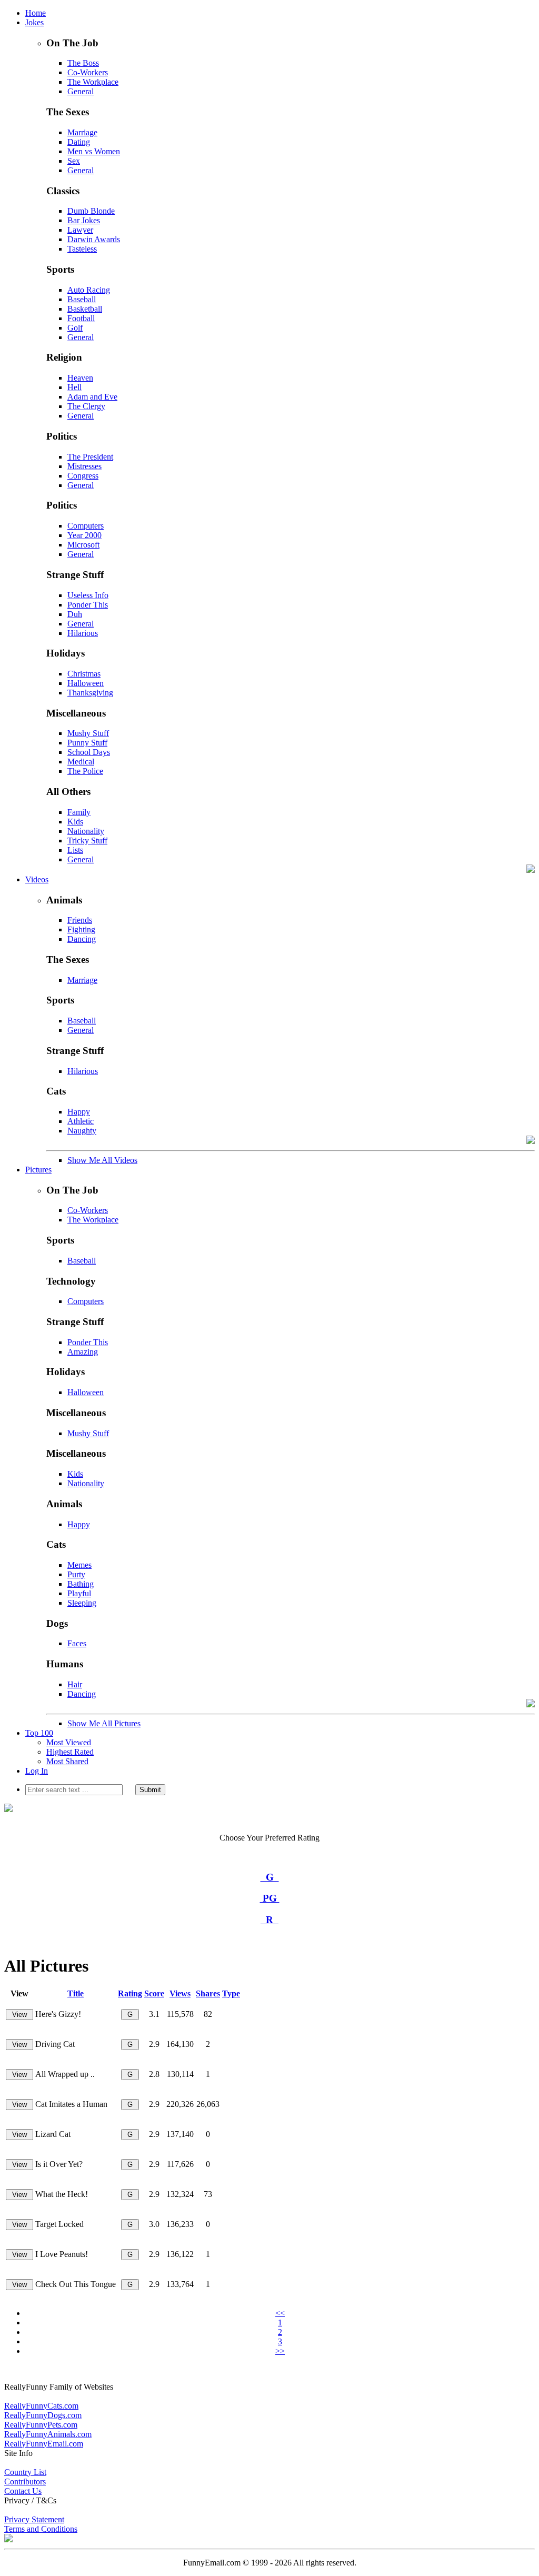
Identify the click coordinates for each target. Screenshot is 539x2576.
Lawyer (80, 230)
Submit (150, 1790)
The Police (85, 771)
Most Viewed (69, 1742)
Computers (86, 526)
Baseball (82, 299)
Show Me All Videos (102, 1160)
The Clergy (86, 406)
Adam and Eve (92, 397)
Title (76, 1993)
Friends (80, 920)
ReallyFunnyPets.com (41, 2425)
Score (154, 1993)
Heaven (80, 378)
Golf (75, 328)
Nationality (86, 831)
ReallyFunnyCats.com (41, 2406)
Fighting (81, 929)
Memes (79, 1565)
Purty (76, 1574)
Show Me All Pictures (104, 1723)
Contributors (25, 2481)
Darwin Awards (94, 239)
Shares (208, 1993)
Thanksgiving (90, 693)
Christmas (84, 674)
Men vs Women (94, 151)
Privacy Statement (34, 2519)
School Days (89, 752)
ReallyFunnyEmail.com (44, 2444)
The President (90, 457)
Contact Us (23, 2491)
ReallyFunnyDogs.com (43, 2415)
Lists (75, 850)
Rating (130, 1993)
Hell (74, 387)
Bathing (81, 1584)
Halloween (86, 683)
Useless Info (88, 595)
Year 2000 (84, 535)
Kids (75, 822)
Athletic (81, 1121)
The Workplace (93, 82)
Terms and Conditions (41, 2529)
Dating (79, 142)
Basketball (85, 309)
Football (81, 318)
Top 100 (39, 1733)
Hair (75, 1684)
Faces (77, 1643)
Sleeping (82, 1603)
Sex (74, 161)
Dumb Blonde (91, 211)
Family (79, 812)
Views (180, 1993)
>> (280, 2351)
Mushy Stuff (88, 733)
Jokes (34, 22)
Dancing (82, 939)
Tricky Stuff (87, 841)
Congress (83, 476)
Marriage (82, 132)
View (19, 2015)
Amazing (83, 1352)
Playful (79, 1593)
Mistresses (84, 466)
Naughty (82, 1131)
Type (231, 1993)
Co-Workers (88, 72)
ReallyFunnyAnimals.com (48, 2434)
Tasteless (82, 249)
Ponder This (88, 605)
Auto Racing (89, 290)
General (81, 91)
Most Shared (67, 1761)
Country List (25, 2472)
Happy (79, 1112)
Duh (75, 614)
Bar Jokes (84, 220)
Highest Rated (70, 1752)
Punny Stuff (87, 743)
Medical (81, 762)
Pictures (38, 1170)
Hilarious (83, 633)
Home (36, 13)
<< (280, 2313)
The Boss (83, 63)
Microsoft (83, 545)
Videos (37, 879)
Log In (37, 1771)
